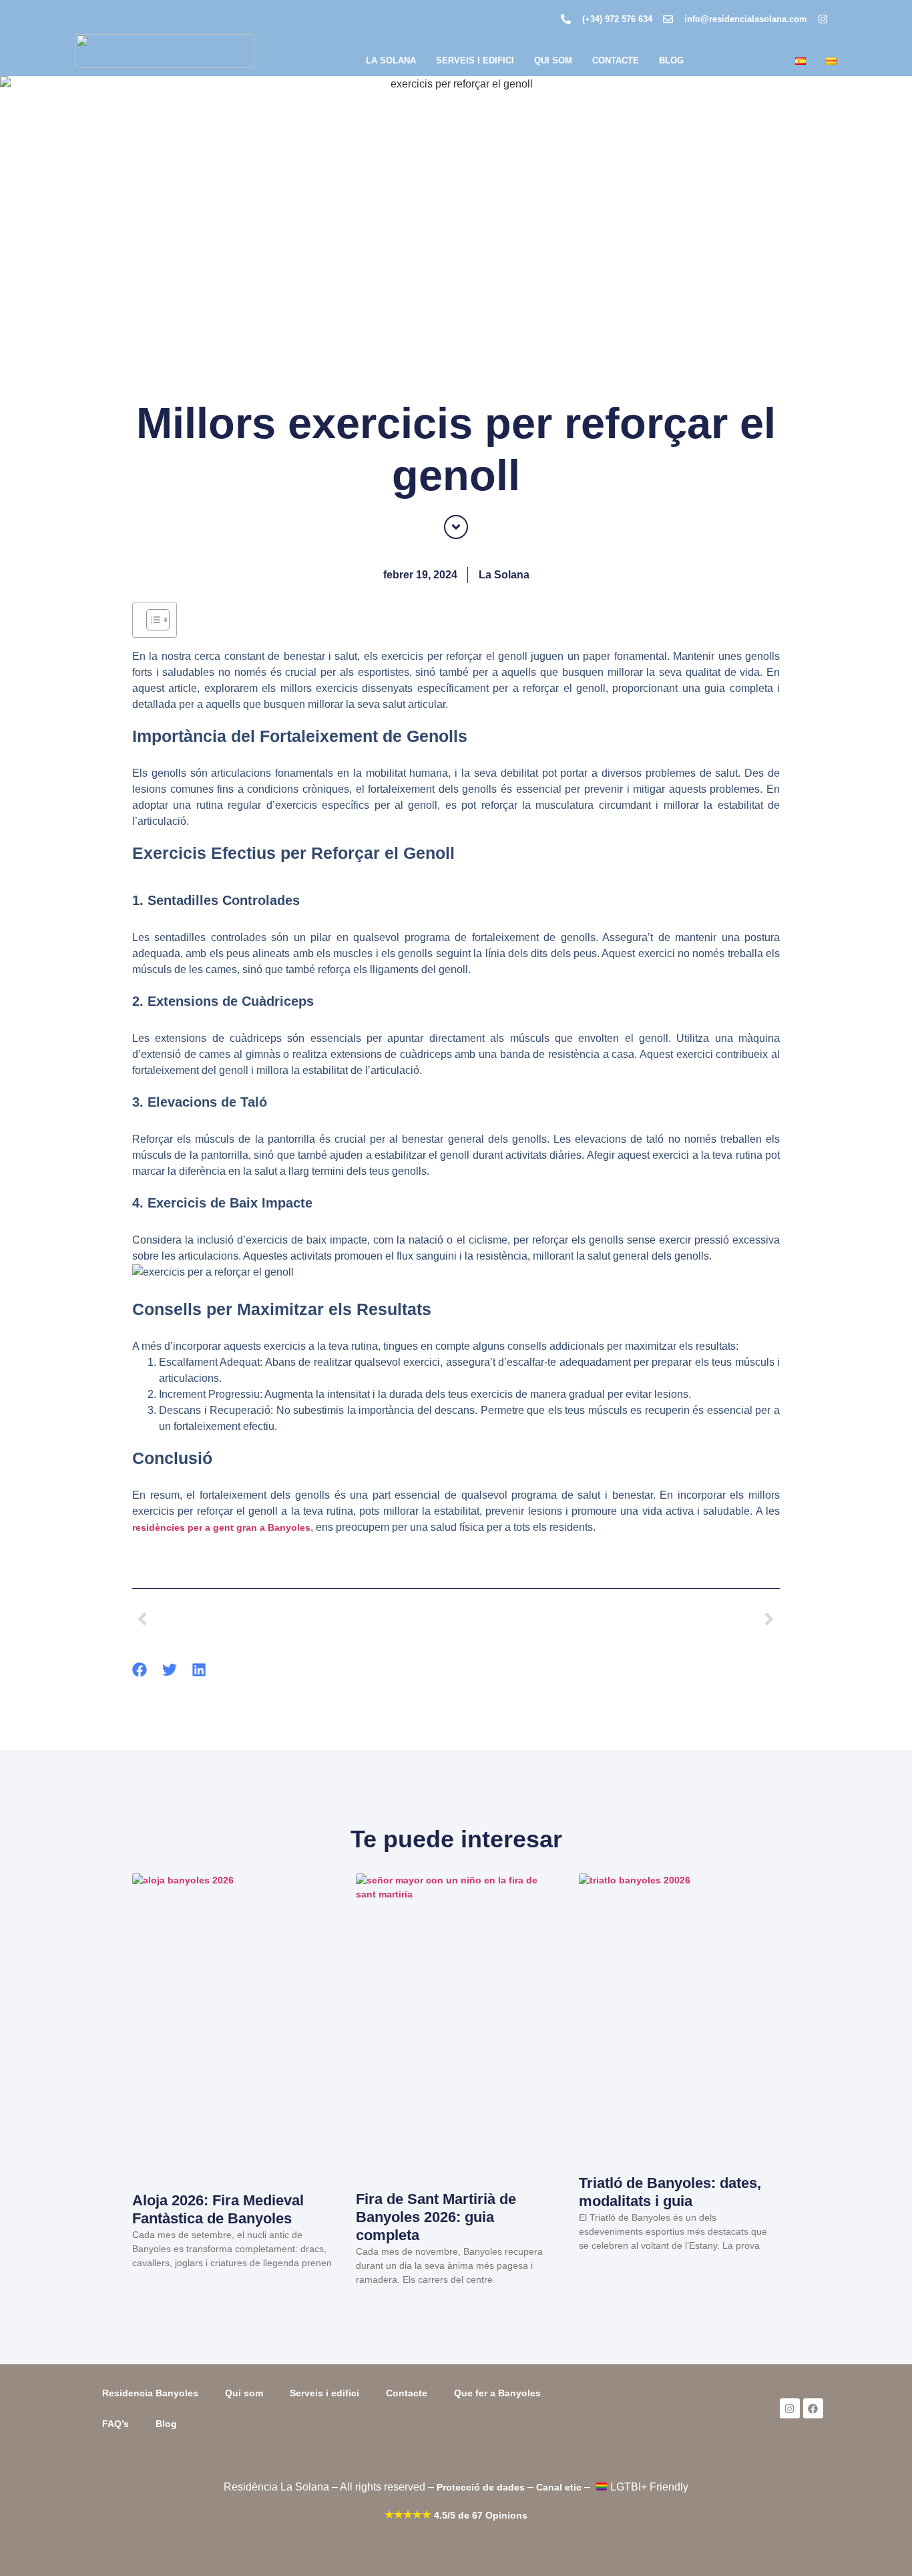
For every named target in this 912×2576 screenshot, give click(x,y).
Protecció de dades (481, 2487)
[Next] (618, 1619)
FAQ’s (116, 2424)
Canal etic (559, 2487)
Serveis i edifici (475, 60)
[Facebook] (813, 2408)
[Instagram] (790, 2408)
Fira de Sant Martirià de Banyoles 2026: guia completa (436, 2217)
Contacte (616, 60)
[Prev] (294, 1619)
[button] (140, 1670)
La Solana (391, 60)
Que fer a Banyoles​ (497, 2393)
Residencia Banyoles (150, 2393)
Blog (671, 60)
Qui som (553, 60)
